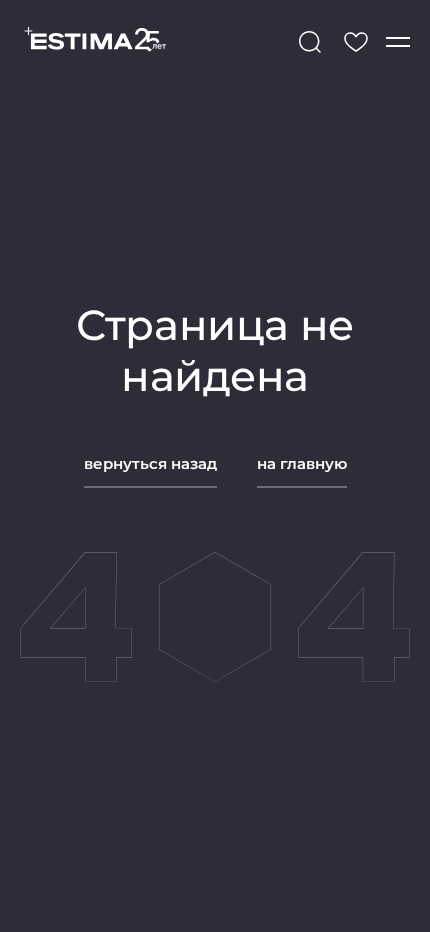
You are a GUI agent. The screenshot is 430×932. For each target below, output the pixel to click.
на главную (302, 463)
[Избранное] (356, 42)
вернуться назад (150, 463)
